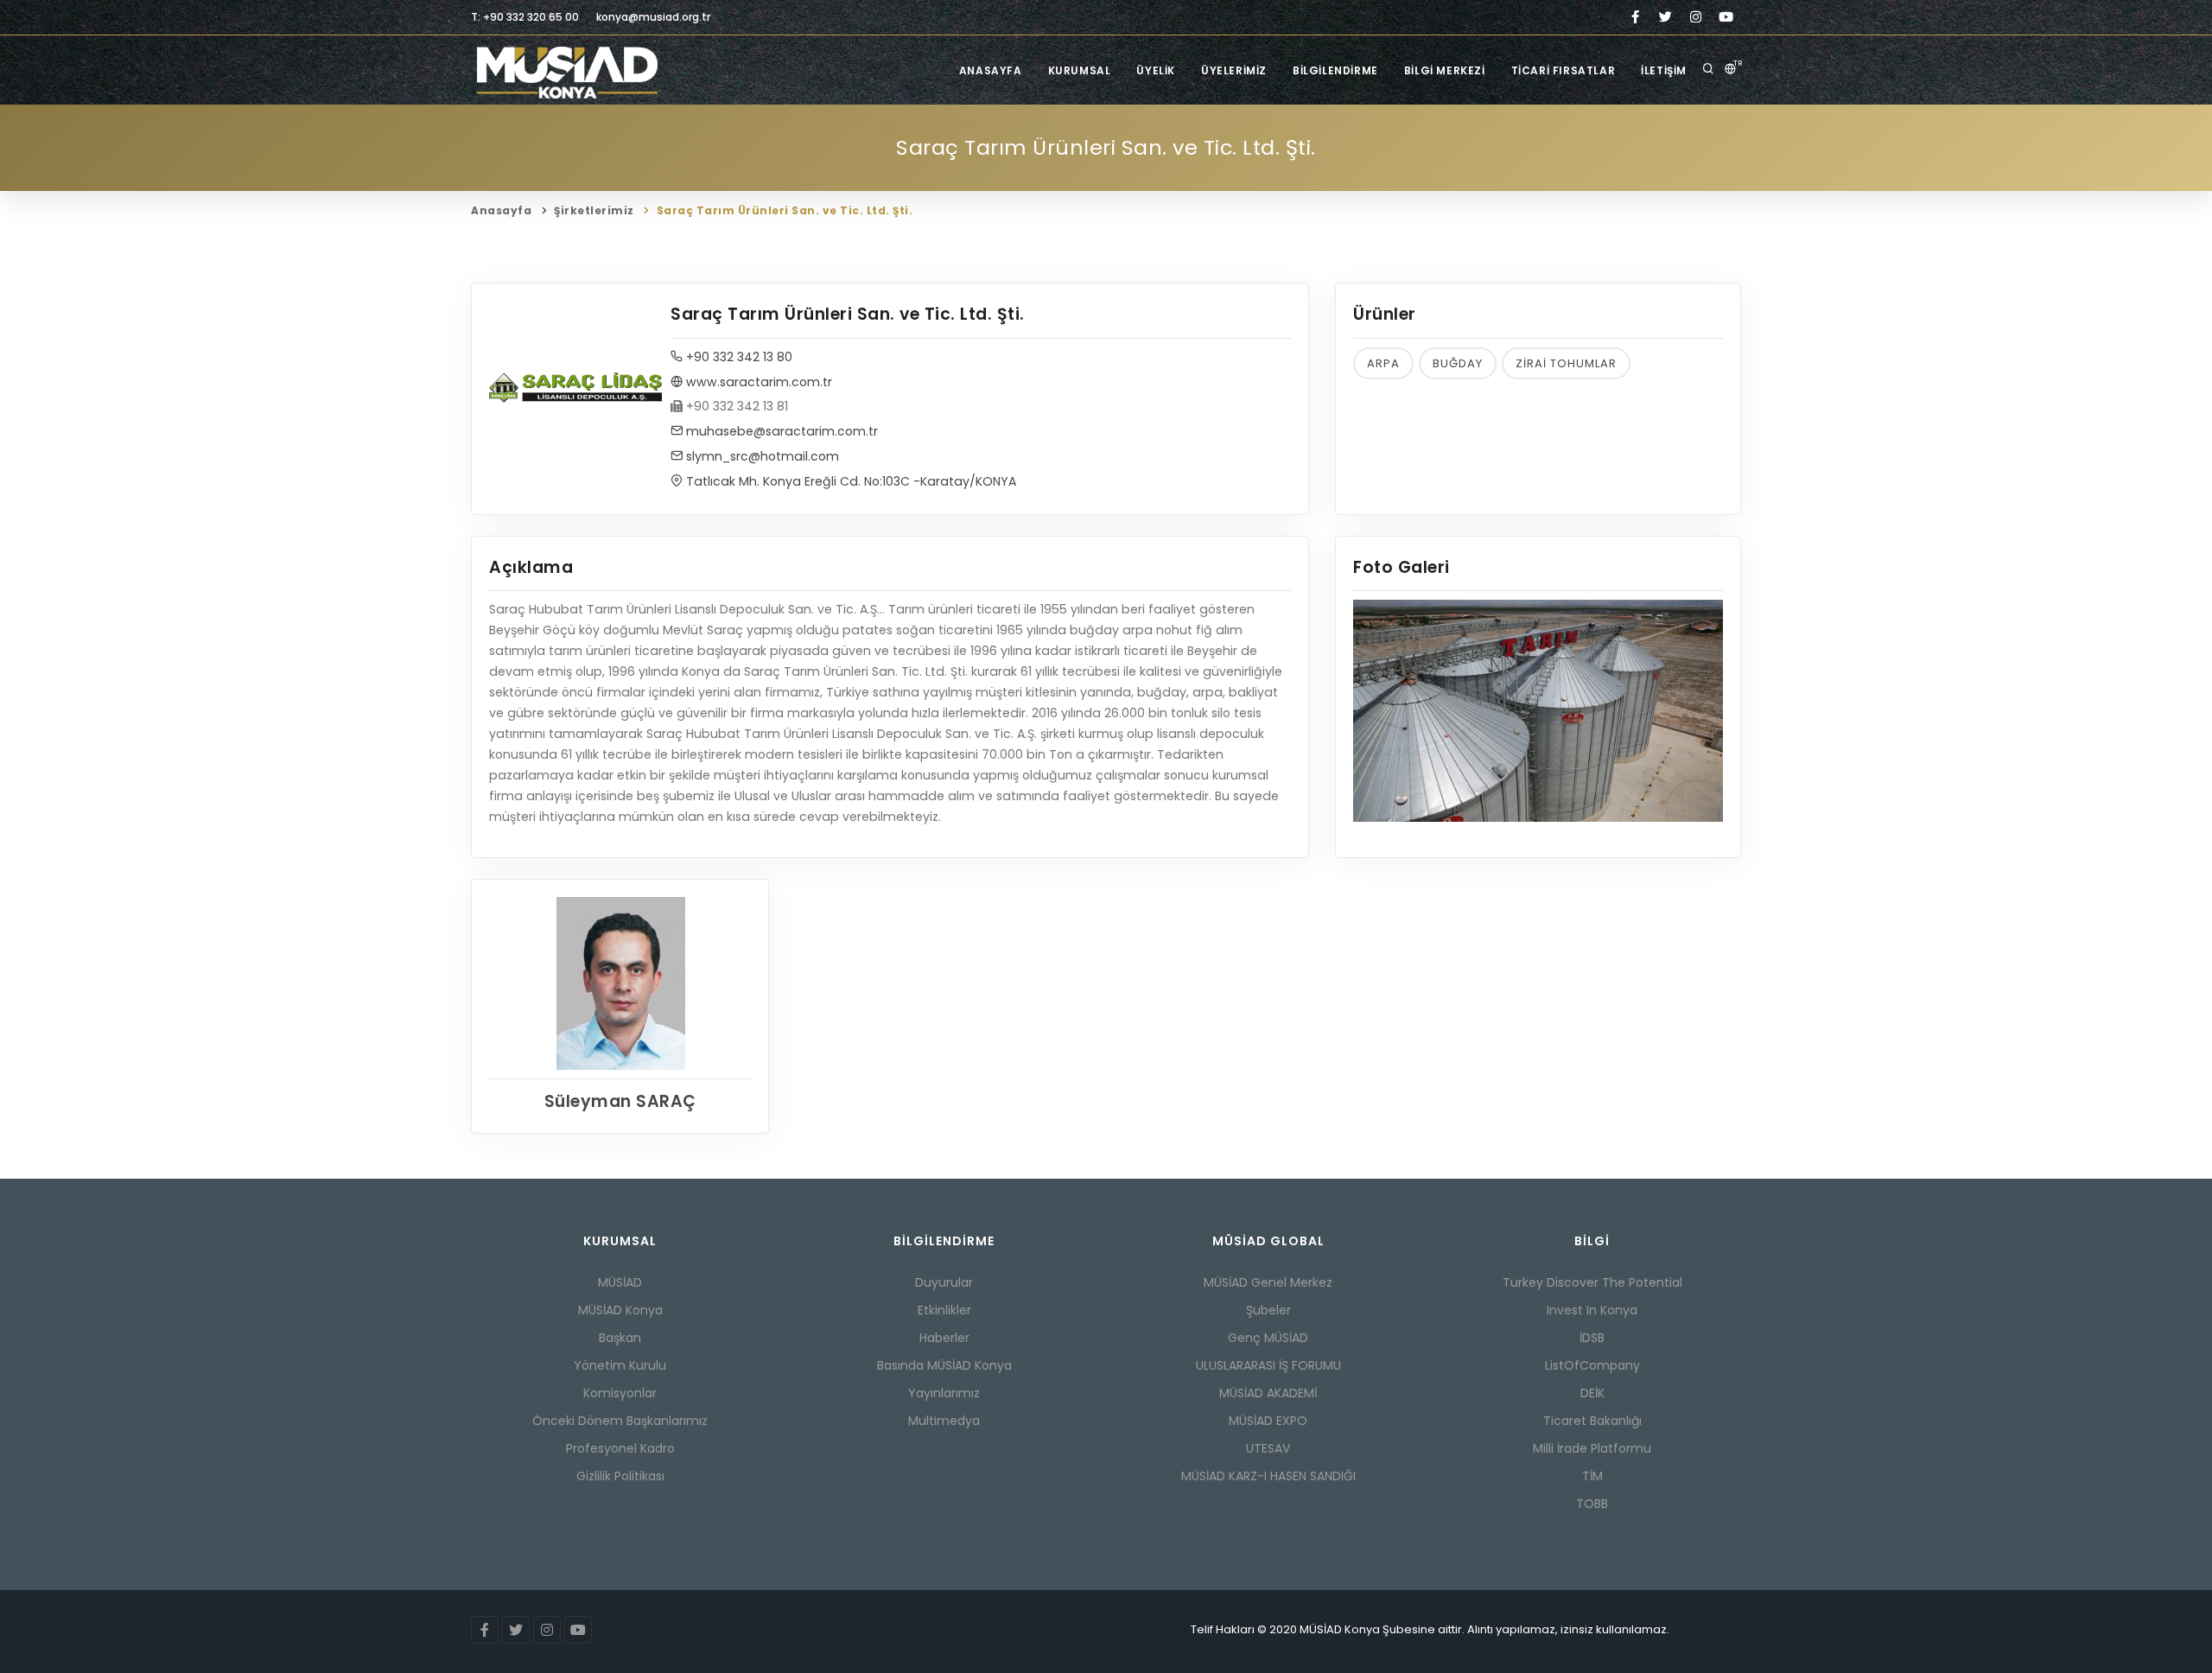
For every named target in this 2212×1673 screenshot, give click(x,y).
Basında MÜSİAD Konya (944, 1365)
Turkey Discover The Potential (1592, 1282)
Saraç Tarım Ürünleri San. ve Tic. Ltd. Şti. (785, 210)
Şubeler (1268, 1310)
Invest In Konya (1592, 1310)
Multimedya (944, 1421)
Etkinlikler (944, 1310)
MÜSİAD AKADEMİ (1268, 1393)
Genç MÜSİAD (1268, 1338)
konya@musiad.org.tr (653, 17)
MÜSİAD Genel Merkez (1268, 1282)
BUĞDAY (1458, 363)
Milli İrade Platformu (1592, 1448)
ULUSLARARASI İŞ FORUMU (1268, 1365)
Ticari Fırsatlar (1564, 70)
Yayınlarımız (944, 1393)
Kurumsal (1080, 70)
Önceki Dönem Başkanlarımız (620, 1421)
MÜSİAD (620, 1282)
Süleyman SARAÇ (620, 1101)
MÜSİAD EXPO (1268, 1421)
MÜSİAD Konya (620, 1310)
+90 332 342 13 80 (737, 357)
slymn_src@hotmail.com (761, 456)
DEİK (1592, 1393)
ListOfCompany (1592, 1365)
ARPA (1383, 363)
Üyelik (1156, 70)
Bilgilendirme (1335, 70)
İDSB (1592, 1338)
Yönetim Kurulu (620, 1365)
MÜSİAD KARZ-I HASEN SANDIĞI (1268, 1476)
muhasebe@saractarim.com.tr (780, 431)
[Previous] (1370, 709)
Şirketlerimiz (594, 210)
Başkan (620, 1338)
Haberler (944, 1338)
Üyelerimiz (1234, 70)
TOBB (1592, 1504)
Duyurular (944, 1282)
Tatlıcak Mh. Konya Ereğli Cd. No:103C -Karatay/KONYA (849, 481)
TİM (1592, 1476)
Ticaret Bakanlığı (1592, 1421)
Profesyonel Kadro (620, 1448)
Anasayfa (991, 70)
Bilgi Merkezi (1445, 70)
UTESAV (1268, 1448)
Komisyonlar (620, 1393)
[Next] (1706, 709)
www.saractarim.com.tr (757, 382)
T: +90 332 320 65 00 (525, 17)
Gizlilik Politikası (620, 1476)
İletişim (1664, 70)
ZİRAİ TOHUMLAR (1566, 363)
